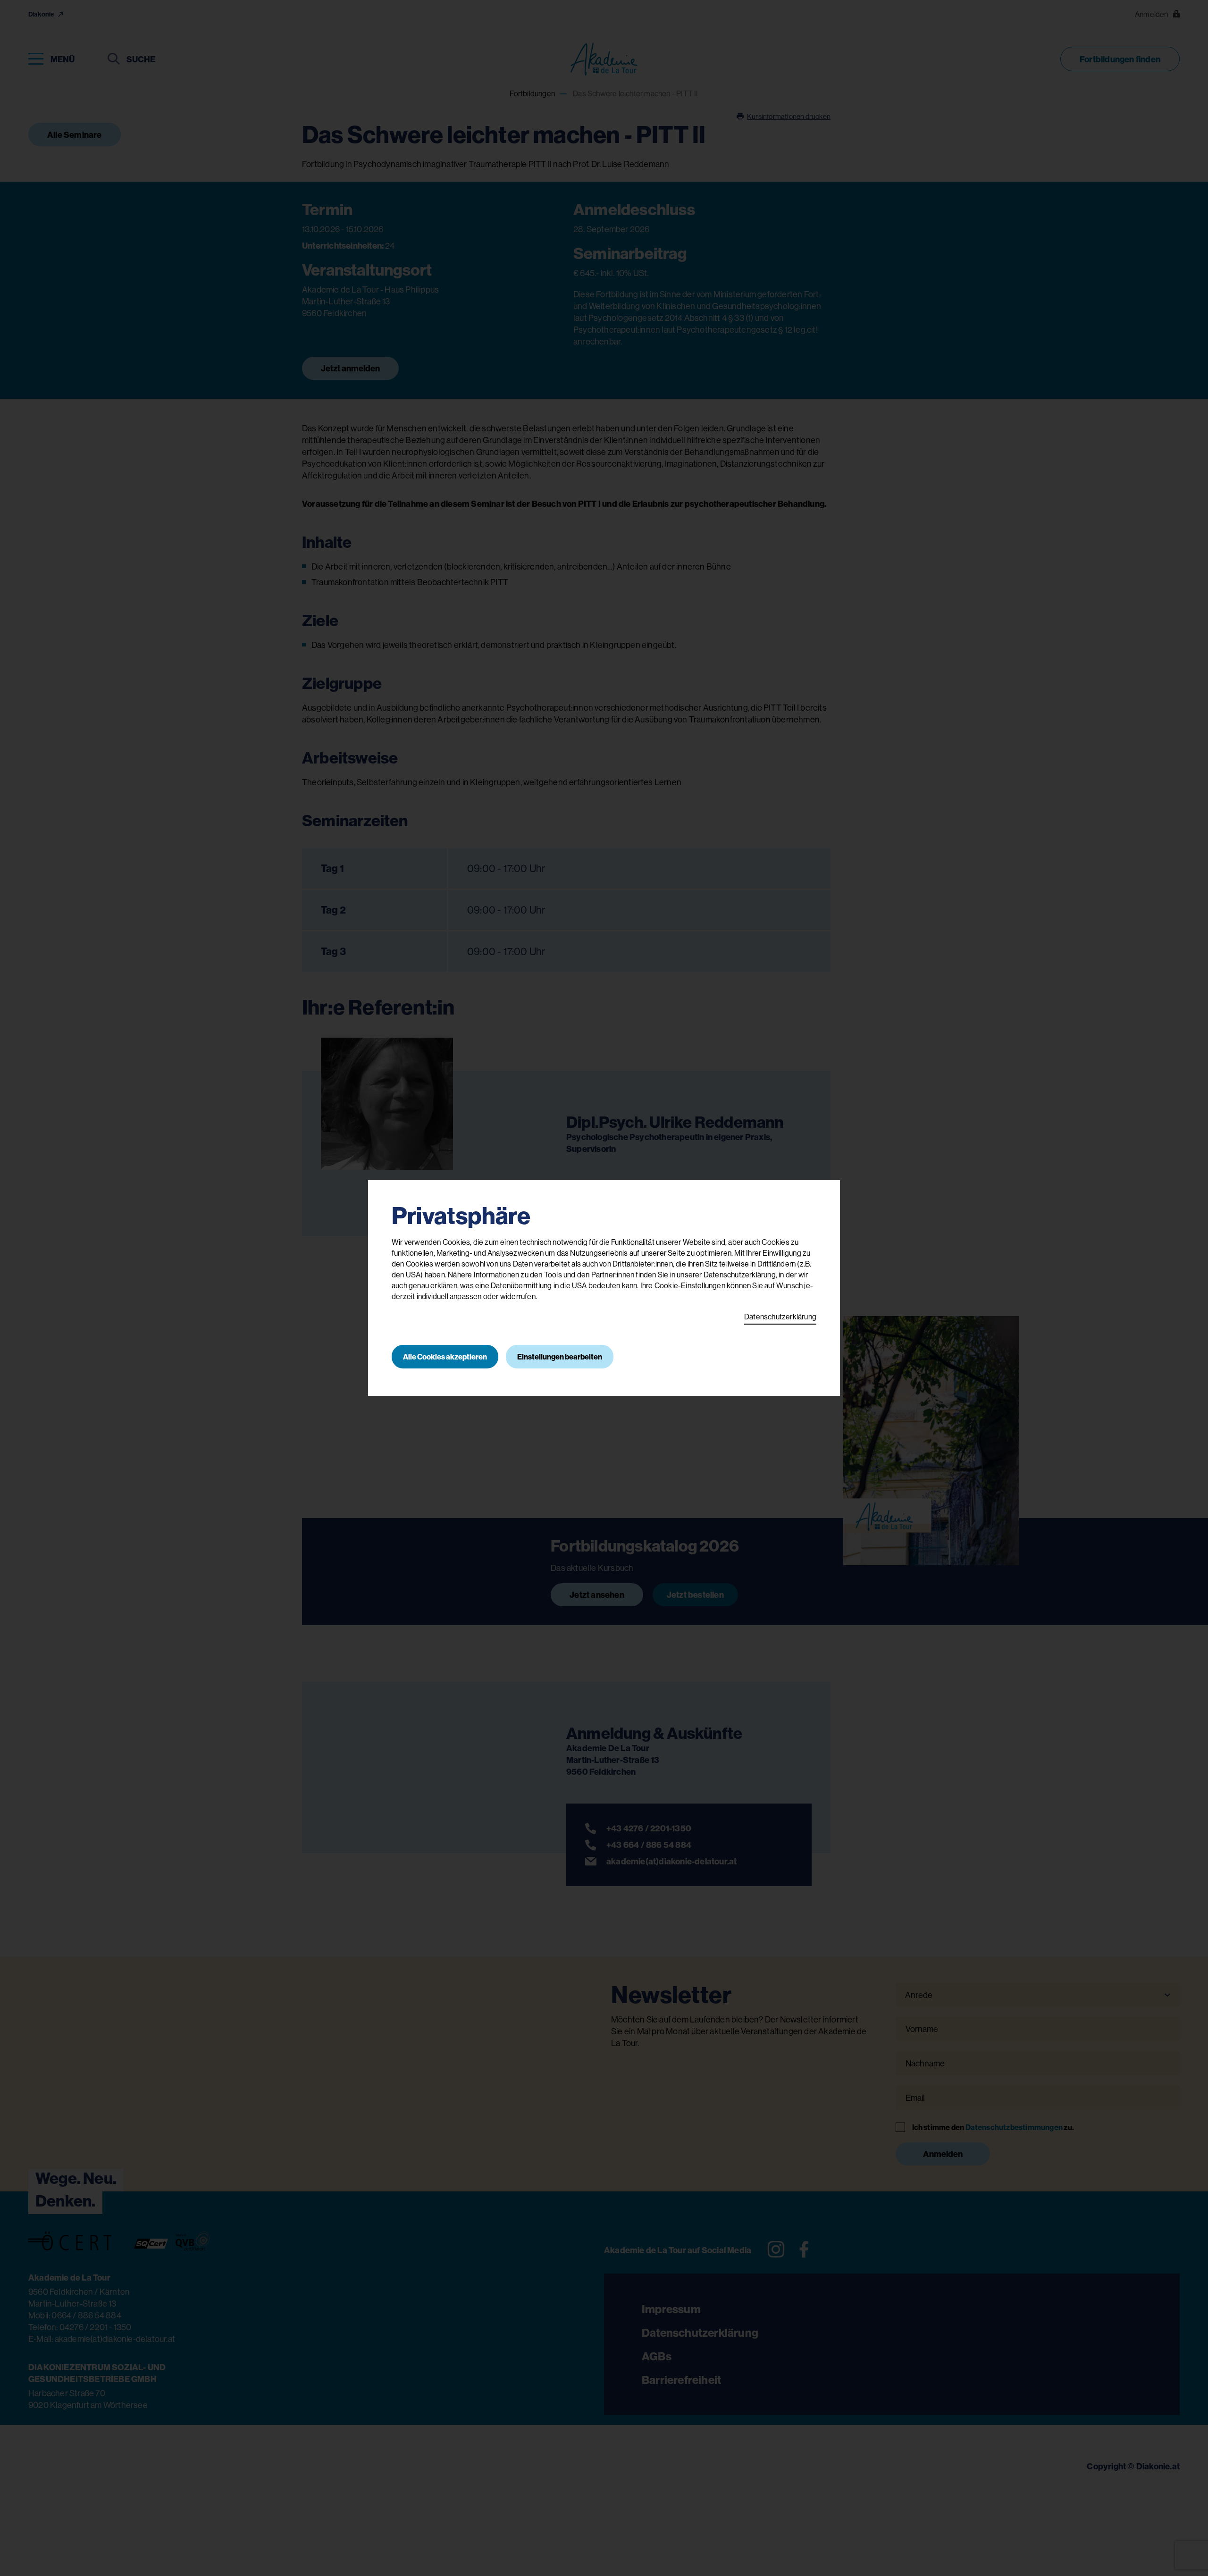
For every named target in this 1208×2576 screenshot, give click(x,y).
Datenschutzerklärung (780, 1317)
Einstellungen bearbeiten (560, 1357)
